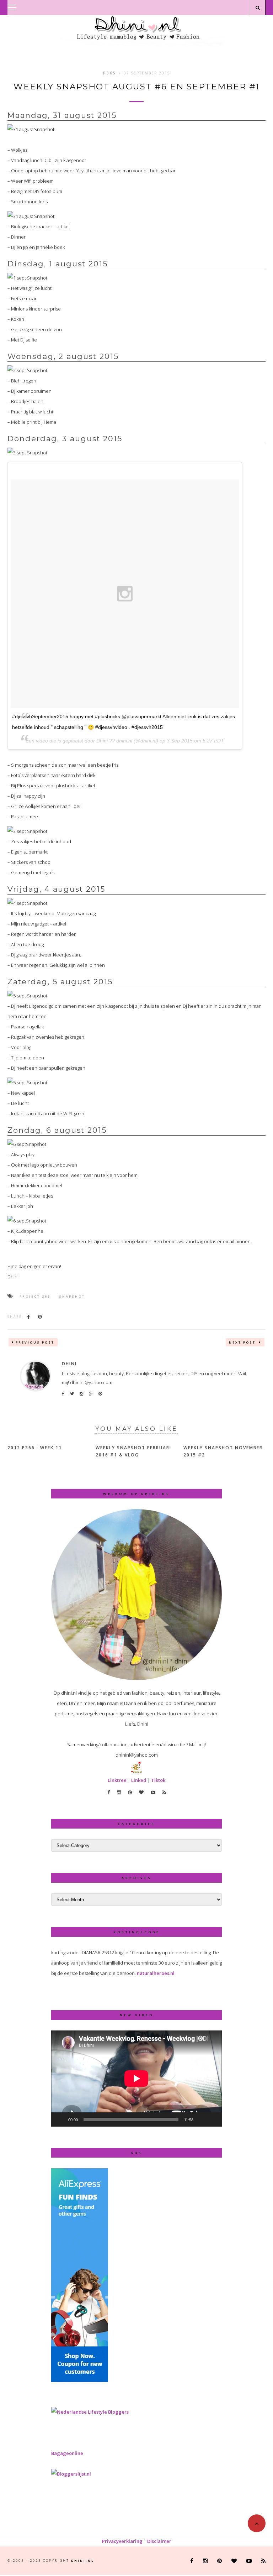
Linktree (117, 1780)
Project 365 (35, 1296)
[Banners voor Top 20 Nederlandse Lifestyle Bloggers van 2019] (90, 2412)
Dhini (69, 1364)
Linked (139, 1780)
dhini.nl (83, 2561)
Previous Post (35, 1342)
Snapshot (72, 1296)
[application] (136, 2079)
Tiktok (158, 1780)
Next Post (243, 1342)
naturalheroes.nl (156, 1973)
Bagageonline (67, 2453)
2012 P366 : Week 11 (35, 1448)
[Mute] (201, 2119)
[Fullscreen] (213, 2119)
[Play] (60, 2119)
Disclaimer (159, 2541)
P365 (110, 73)
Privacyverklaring (122, 2541)
